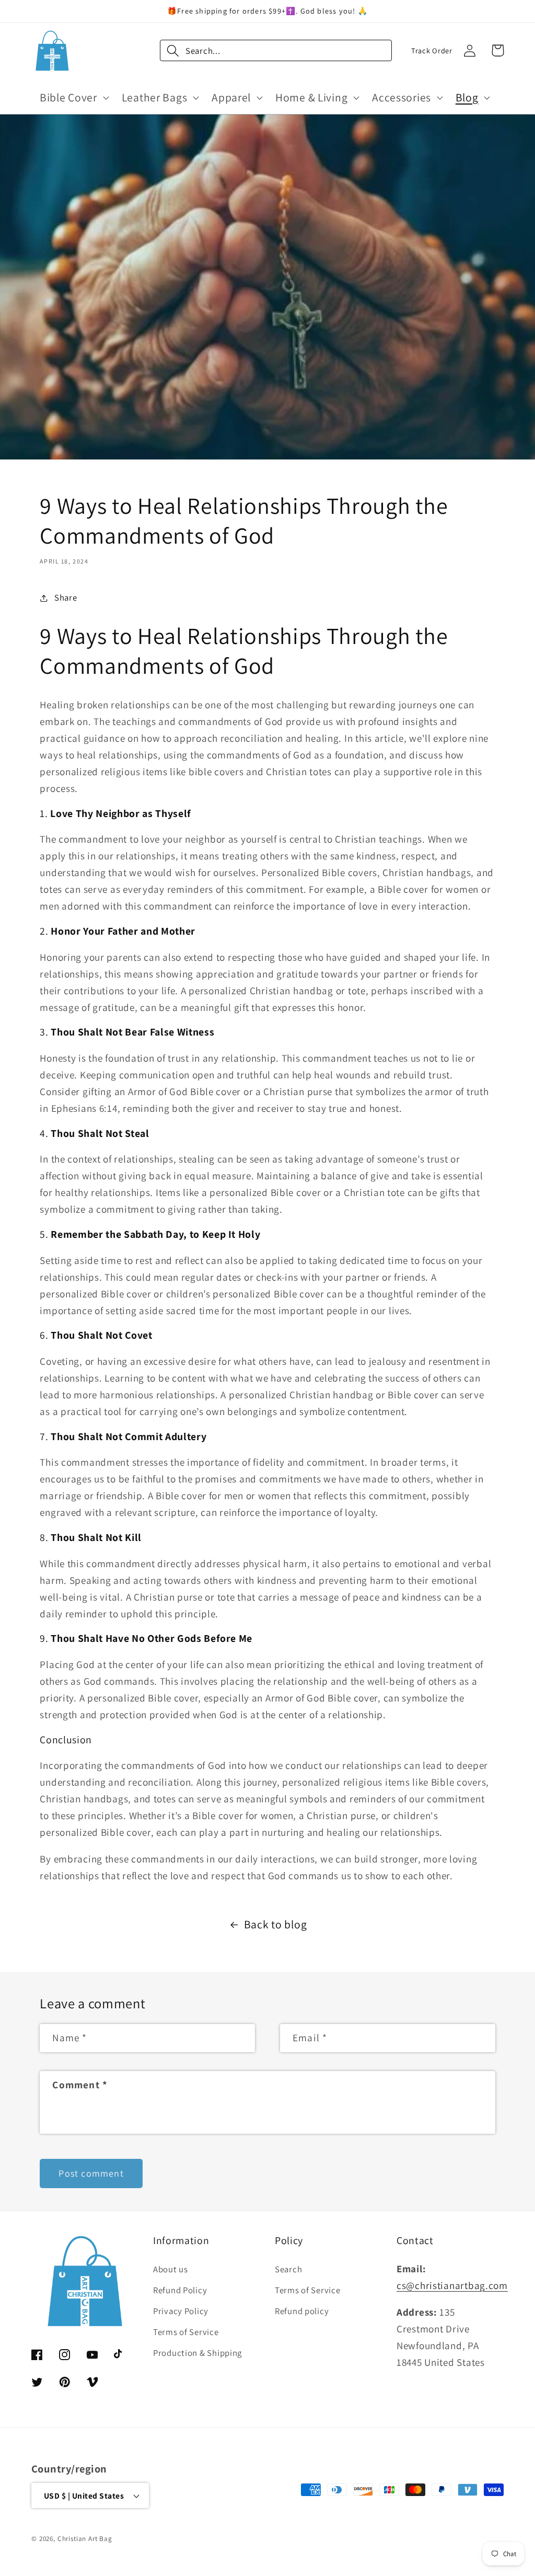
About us (171, 2269)
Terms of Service (186, 2332)
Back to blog (276, 1924)
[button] (73, 97)
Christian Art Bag (85, 2539)
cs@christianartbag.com (452, 2285)
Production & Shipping (197, 2353)
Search (288, 2269)
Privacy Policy (181, 2311)
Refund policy (302, 2311)
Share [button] (66, 597)
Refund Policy (180, 2290)
